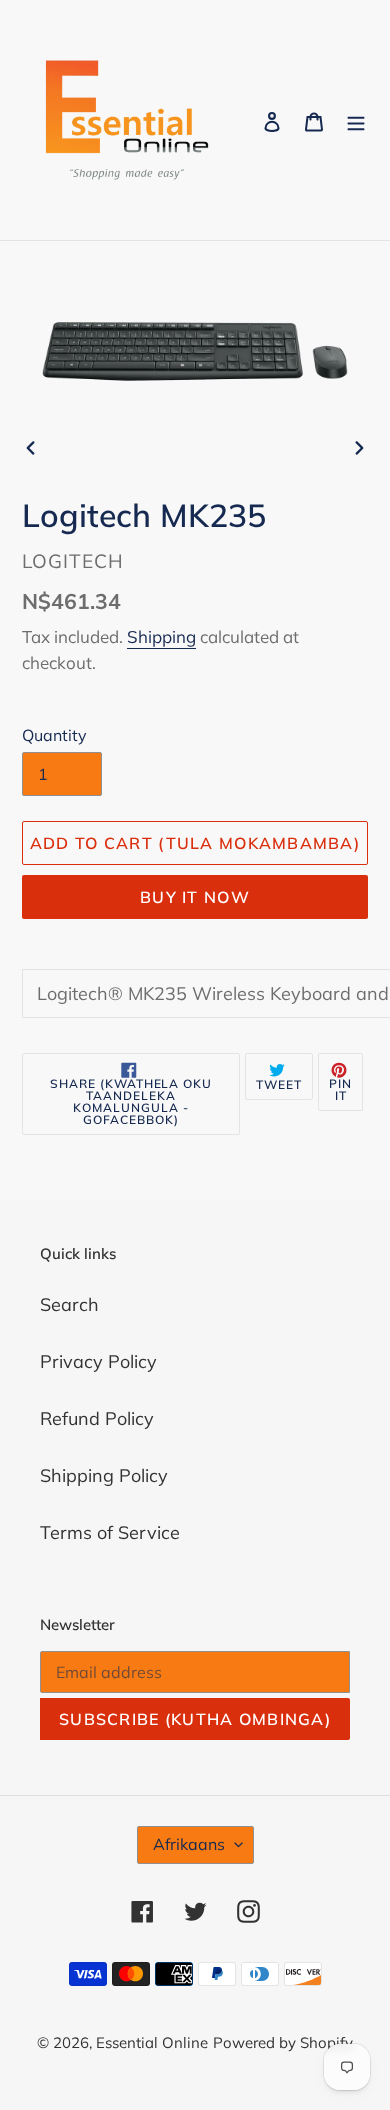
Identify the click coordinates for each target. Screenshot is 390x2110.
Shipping (161, 636)
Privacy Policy (98, 1361)
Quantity (54, 735)
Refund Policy (97, 1418)
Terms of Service (110, 1532)
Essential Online (152, 2042)
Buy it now (195, 897)
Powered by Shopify (283, 2042)
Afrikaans (189, 1844)
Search (69, 1304)
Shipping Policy (104, 1475)
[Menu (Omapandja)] (356, 120)
